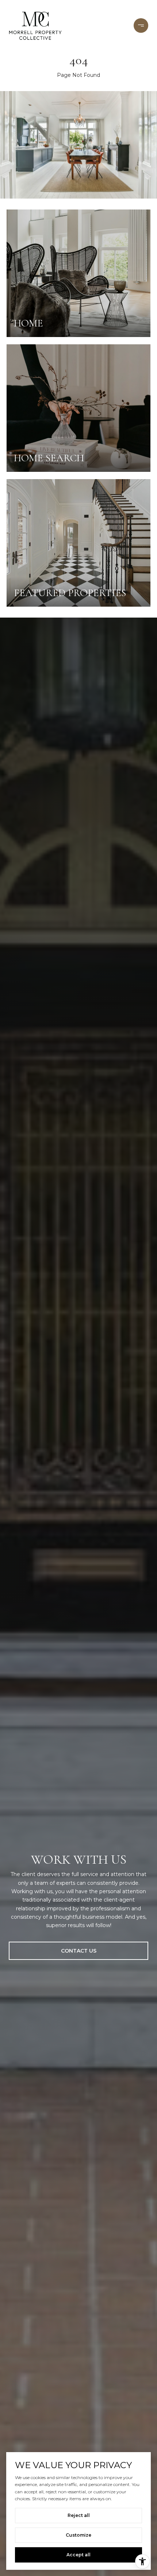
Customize (78, 2535)
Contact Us (79, 1951)
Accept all (78, 2555)
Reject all (79, 2515)
